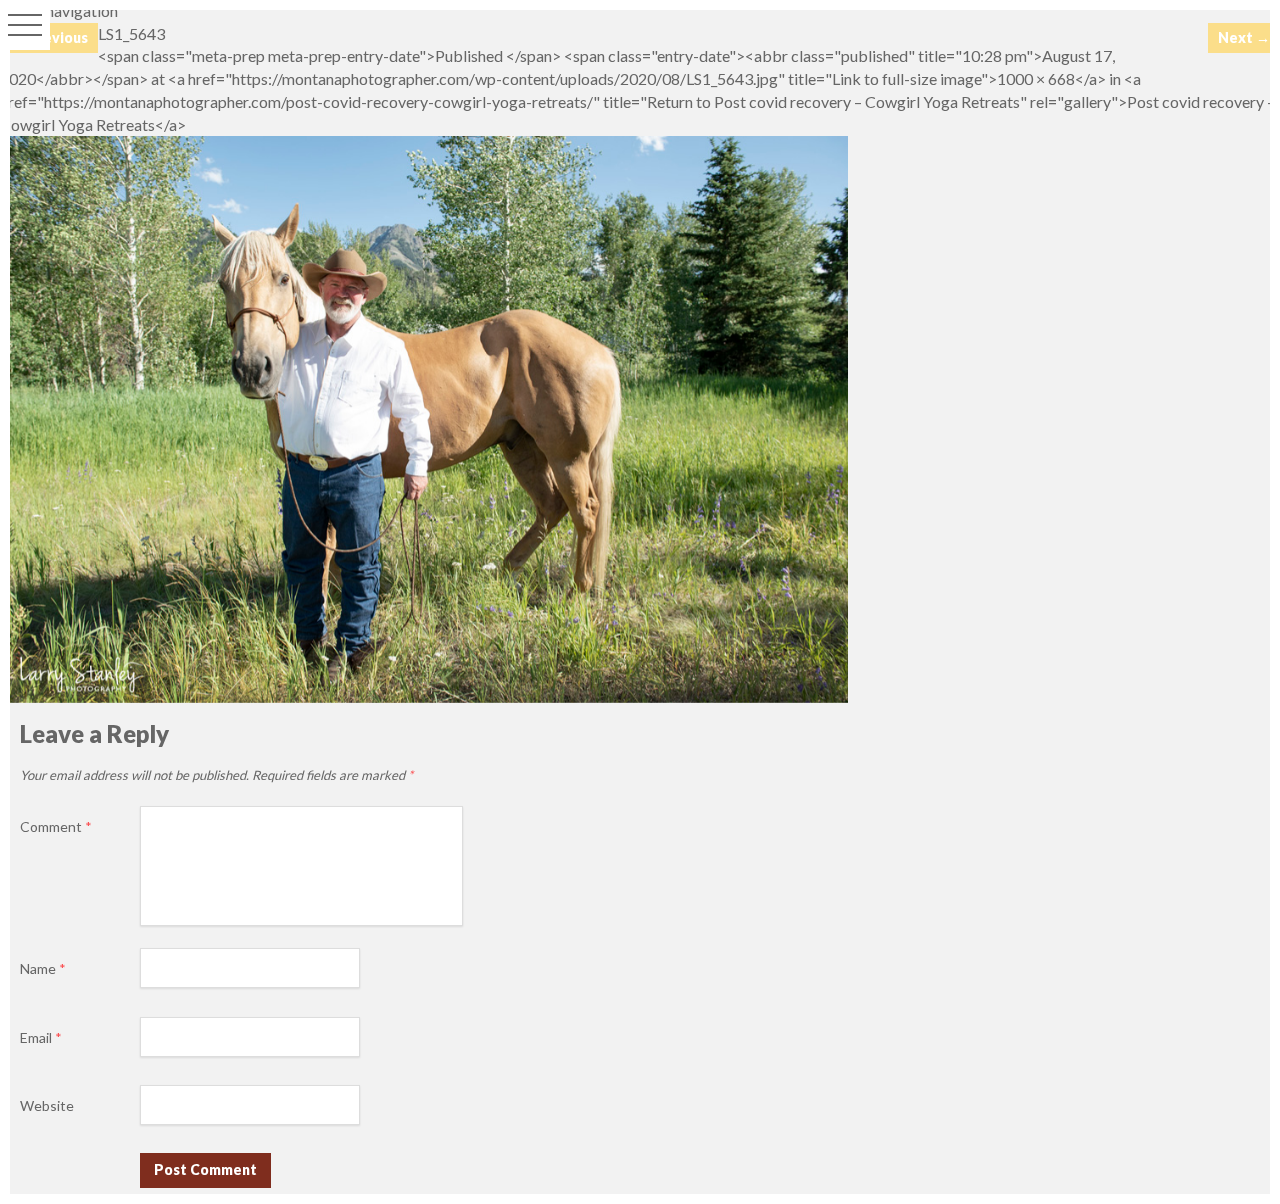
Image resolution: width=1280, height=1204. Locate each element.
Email (41, 1037)
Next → (1244, 37)
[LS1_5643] (424, 696)
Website (47, 1105)
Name (43, 968)
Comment (56, 826)
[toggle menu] (25, 25)
